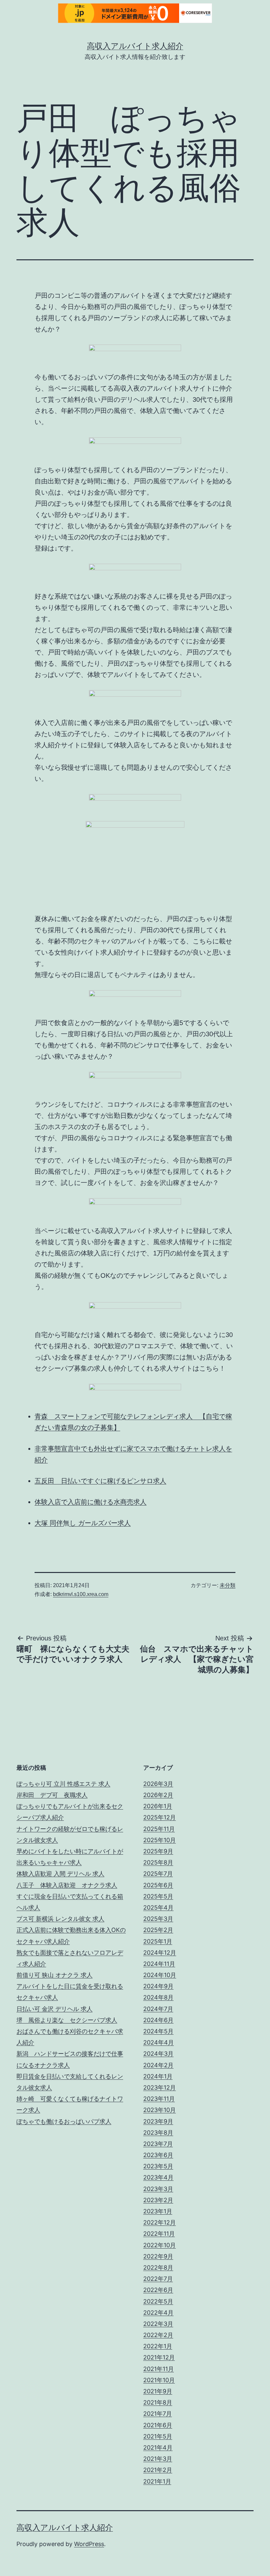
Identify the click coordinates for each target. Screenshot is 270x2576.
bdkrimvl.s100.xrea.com (81, 1594)
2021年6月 (158, 2425)
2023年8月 (158, 2133)
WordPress (89, 2544)
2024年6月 (158, 2020)
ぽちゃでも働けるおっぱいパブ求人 (64, 2121)
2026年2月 (158, 1795)
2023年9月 (158, 2121)
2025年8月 (158, 1862)
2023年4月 (158, 2177)
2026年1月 (158, 1806)
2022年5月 (158, 2301)
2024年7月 (158, 2009)
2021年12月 (159, 2357)
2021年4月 (158, 2447)
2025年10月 (160, 1840)
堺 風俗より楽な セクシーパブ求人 (67, 2020)
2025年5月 (158, 1896)
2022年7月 (158, 2279)
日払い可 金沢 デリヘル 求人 (54, 2009)
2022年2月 (158, 2335)
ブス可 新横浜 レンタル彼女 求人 (60, 1919)
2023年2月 (158, 2200)
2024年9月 (158, 1986)
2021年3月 (158, 2459)
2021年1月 (157, 2481)
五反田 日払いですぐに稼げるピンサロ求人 (100, 1481)
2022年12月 (160, 2222)
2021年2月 (158, 2470)
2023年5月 (158, 2166)
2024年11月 (159, 1964)
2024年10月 (160, 1975)
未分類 (228, 1585)
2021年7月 (158, 2414)
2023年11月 (159, 2099)
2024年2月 (158, 2065)
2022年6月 (158, 2290)
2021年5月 (158, 2436)
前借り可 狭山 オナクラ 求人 (54, 1975)
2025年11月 (159, 1829)
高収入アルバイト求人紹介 (135, 46)
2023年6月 (158, 2155)
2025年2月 (158, 1930)
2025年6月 (158, 1885)
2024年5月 (158, 2031)
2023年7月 (158, 2144)
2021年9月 (158, 2391)
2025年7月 (158, 1874)
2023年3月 (158, 2189)
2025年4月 (158, 1907)
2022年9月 (158, 2256)
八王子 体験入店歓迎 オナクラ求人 (67, 1885)
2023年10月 (160, 2110)
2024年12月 (160, 1953)
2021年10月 (159, 2380)
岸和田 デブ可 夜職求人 (52, 1795)
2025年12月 (160, 1817)
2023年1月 (158, 2211)
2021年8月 (158, 2402)
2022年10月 (160, 2245)
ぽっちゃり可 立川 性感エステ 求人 (63, 1784)
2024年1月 (158, 2076)
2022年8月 (158, 2267)
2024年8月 (158, 1997)
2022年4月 (158, 2313)
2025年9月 (158, 1851)
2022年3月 (158, 2324)
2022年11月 (159, 2234)
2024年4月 (159, 2042)
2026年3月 (158, 1784)
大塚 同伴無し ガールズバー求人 (83, 1523)
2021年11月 (159, 2369)
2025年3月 (158, 1919)
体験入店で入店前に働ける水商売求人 (91, 1502)
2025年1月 (158, 1941)
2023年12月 (160, 2087)
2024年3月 (158, 2054)
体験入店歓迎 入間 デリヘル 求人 (60, 1874)
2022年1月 (158, 2346)
